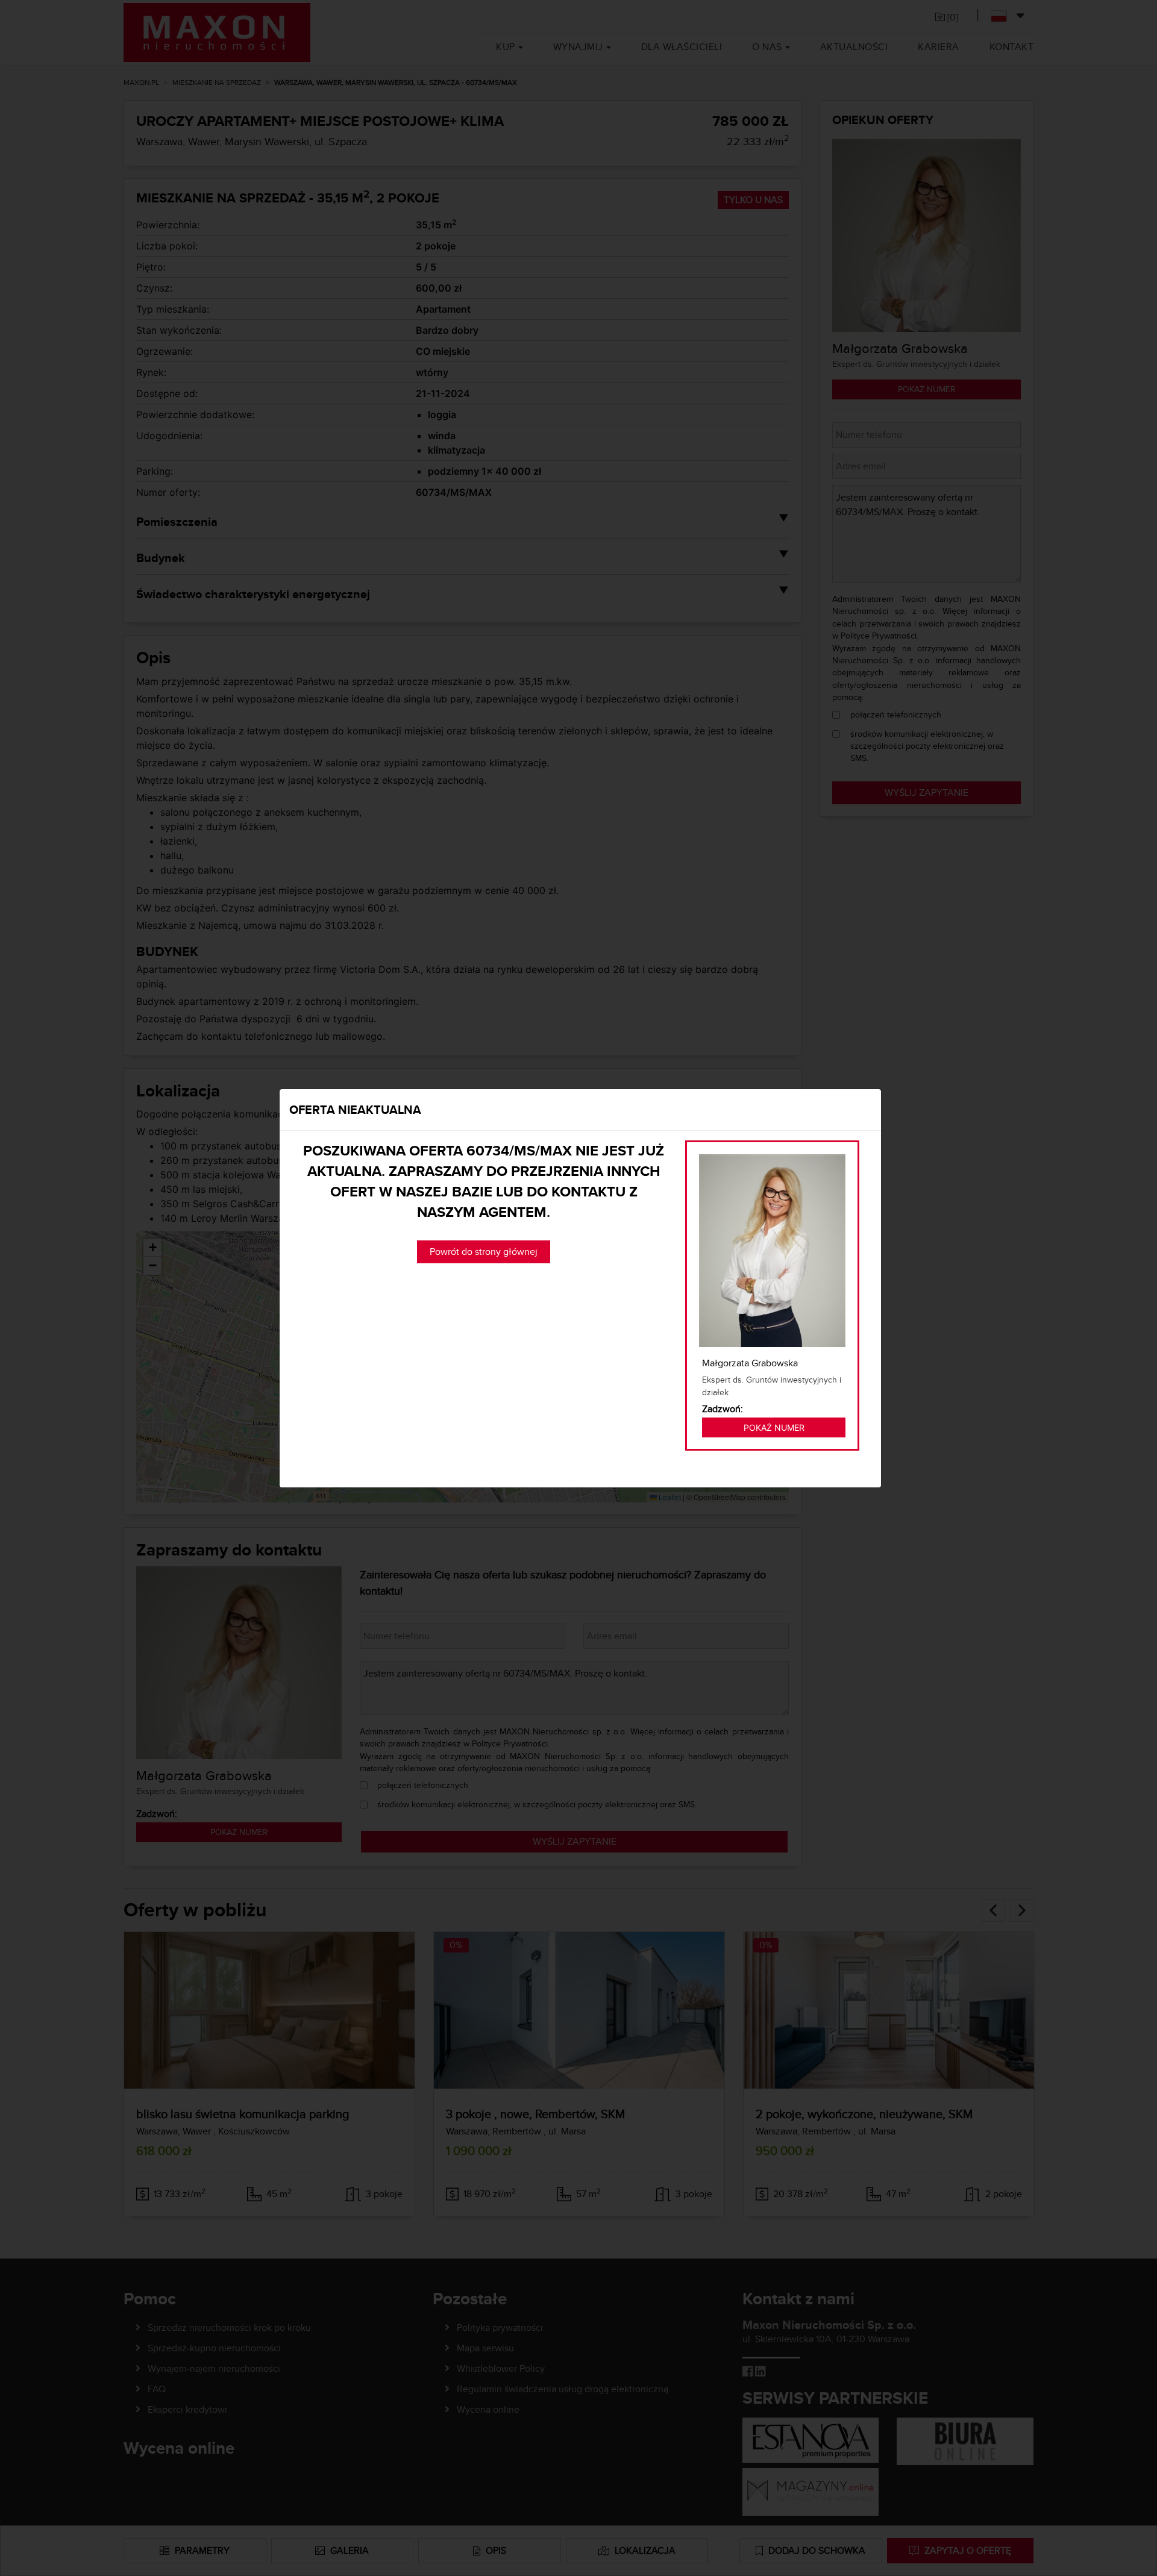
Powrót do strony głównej (484, 1252)
